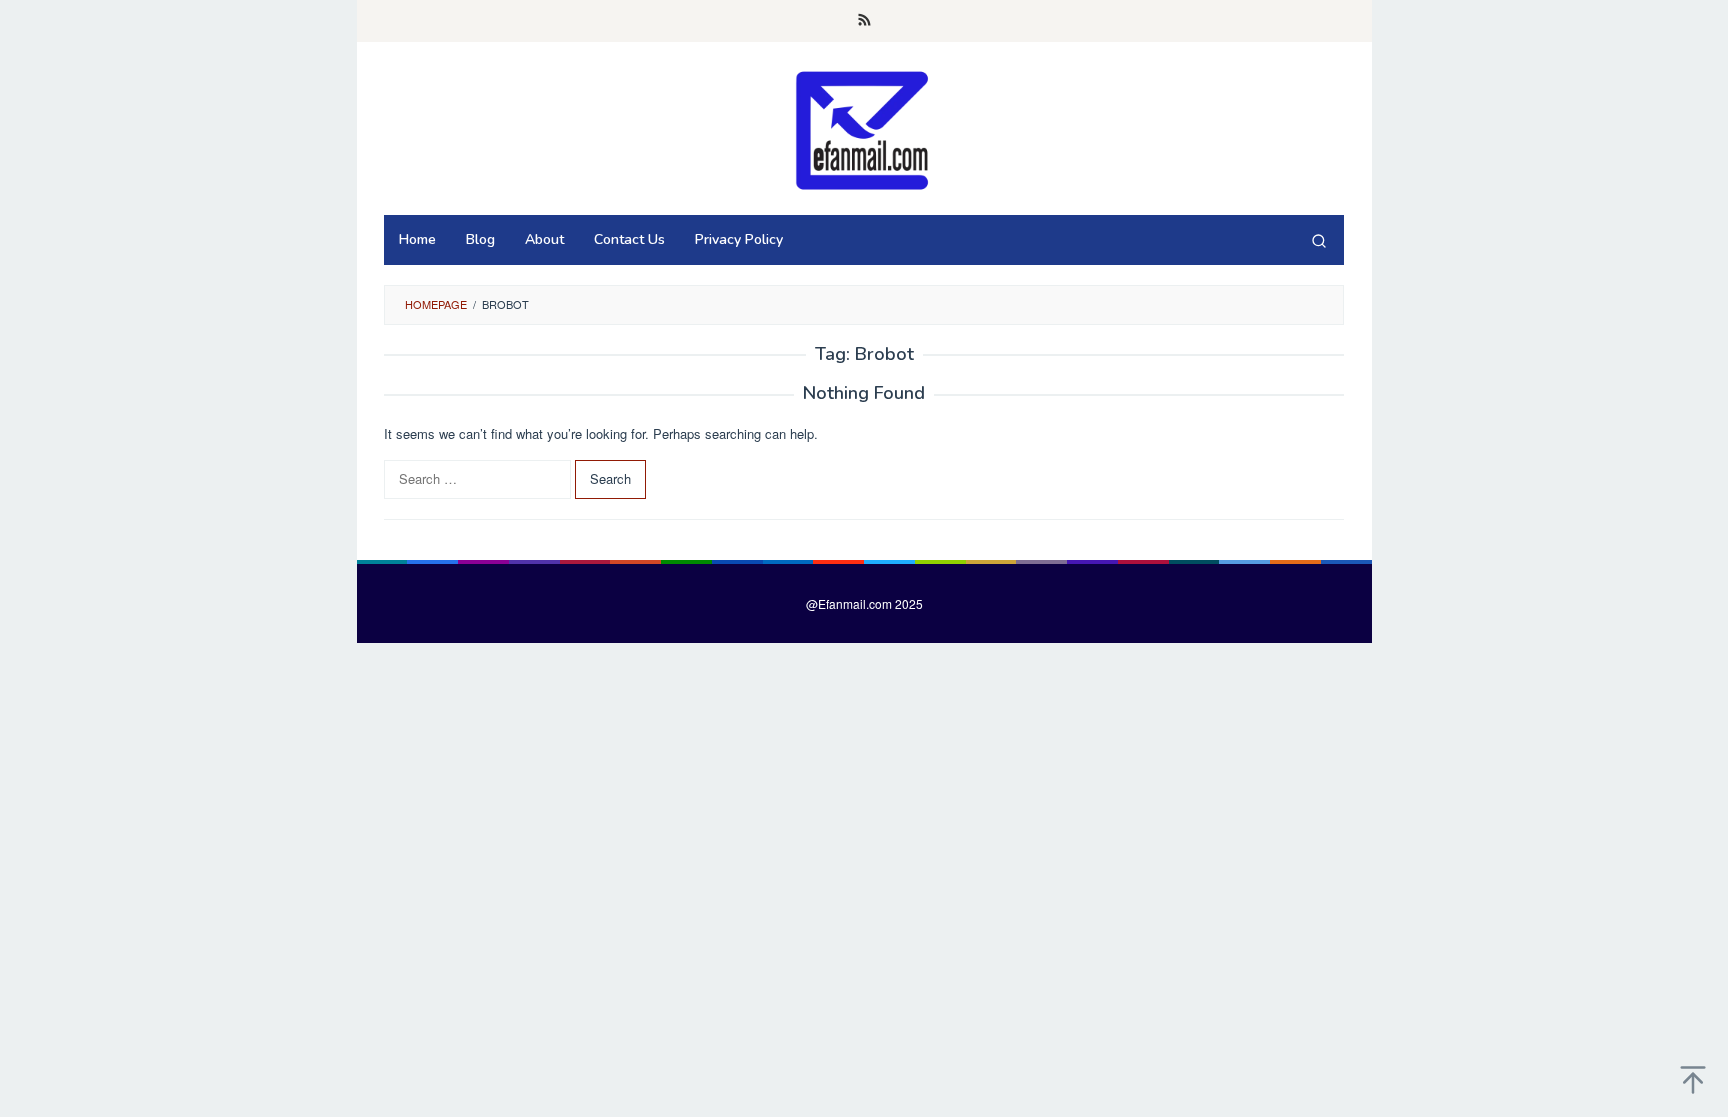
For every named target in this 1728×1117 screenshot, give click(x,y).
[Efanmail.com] (864, 129)
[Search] (1319, 240)
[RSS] (864, 21)
